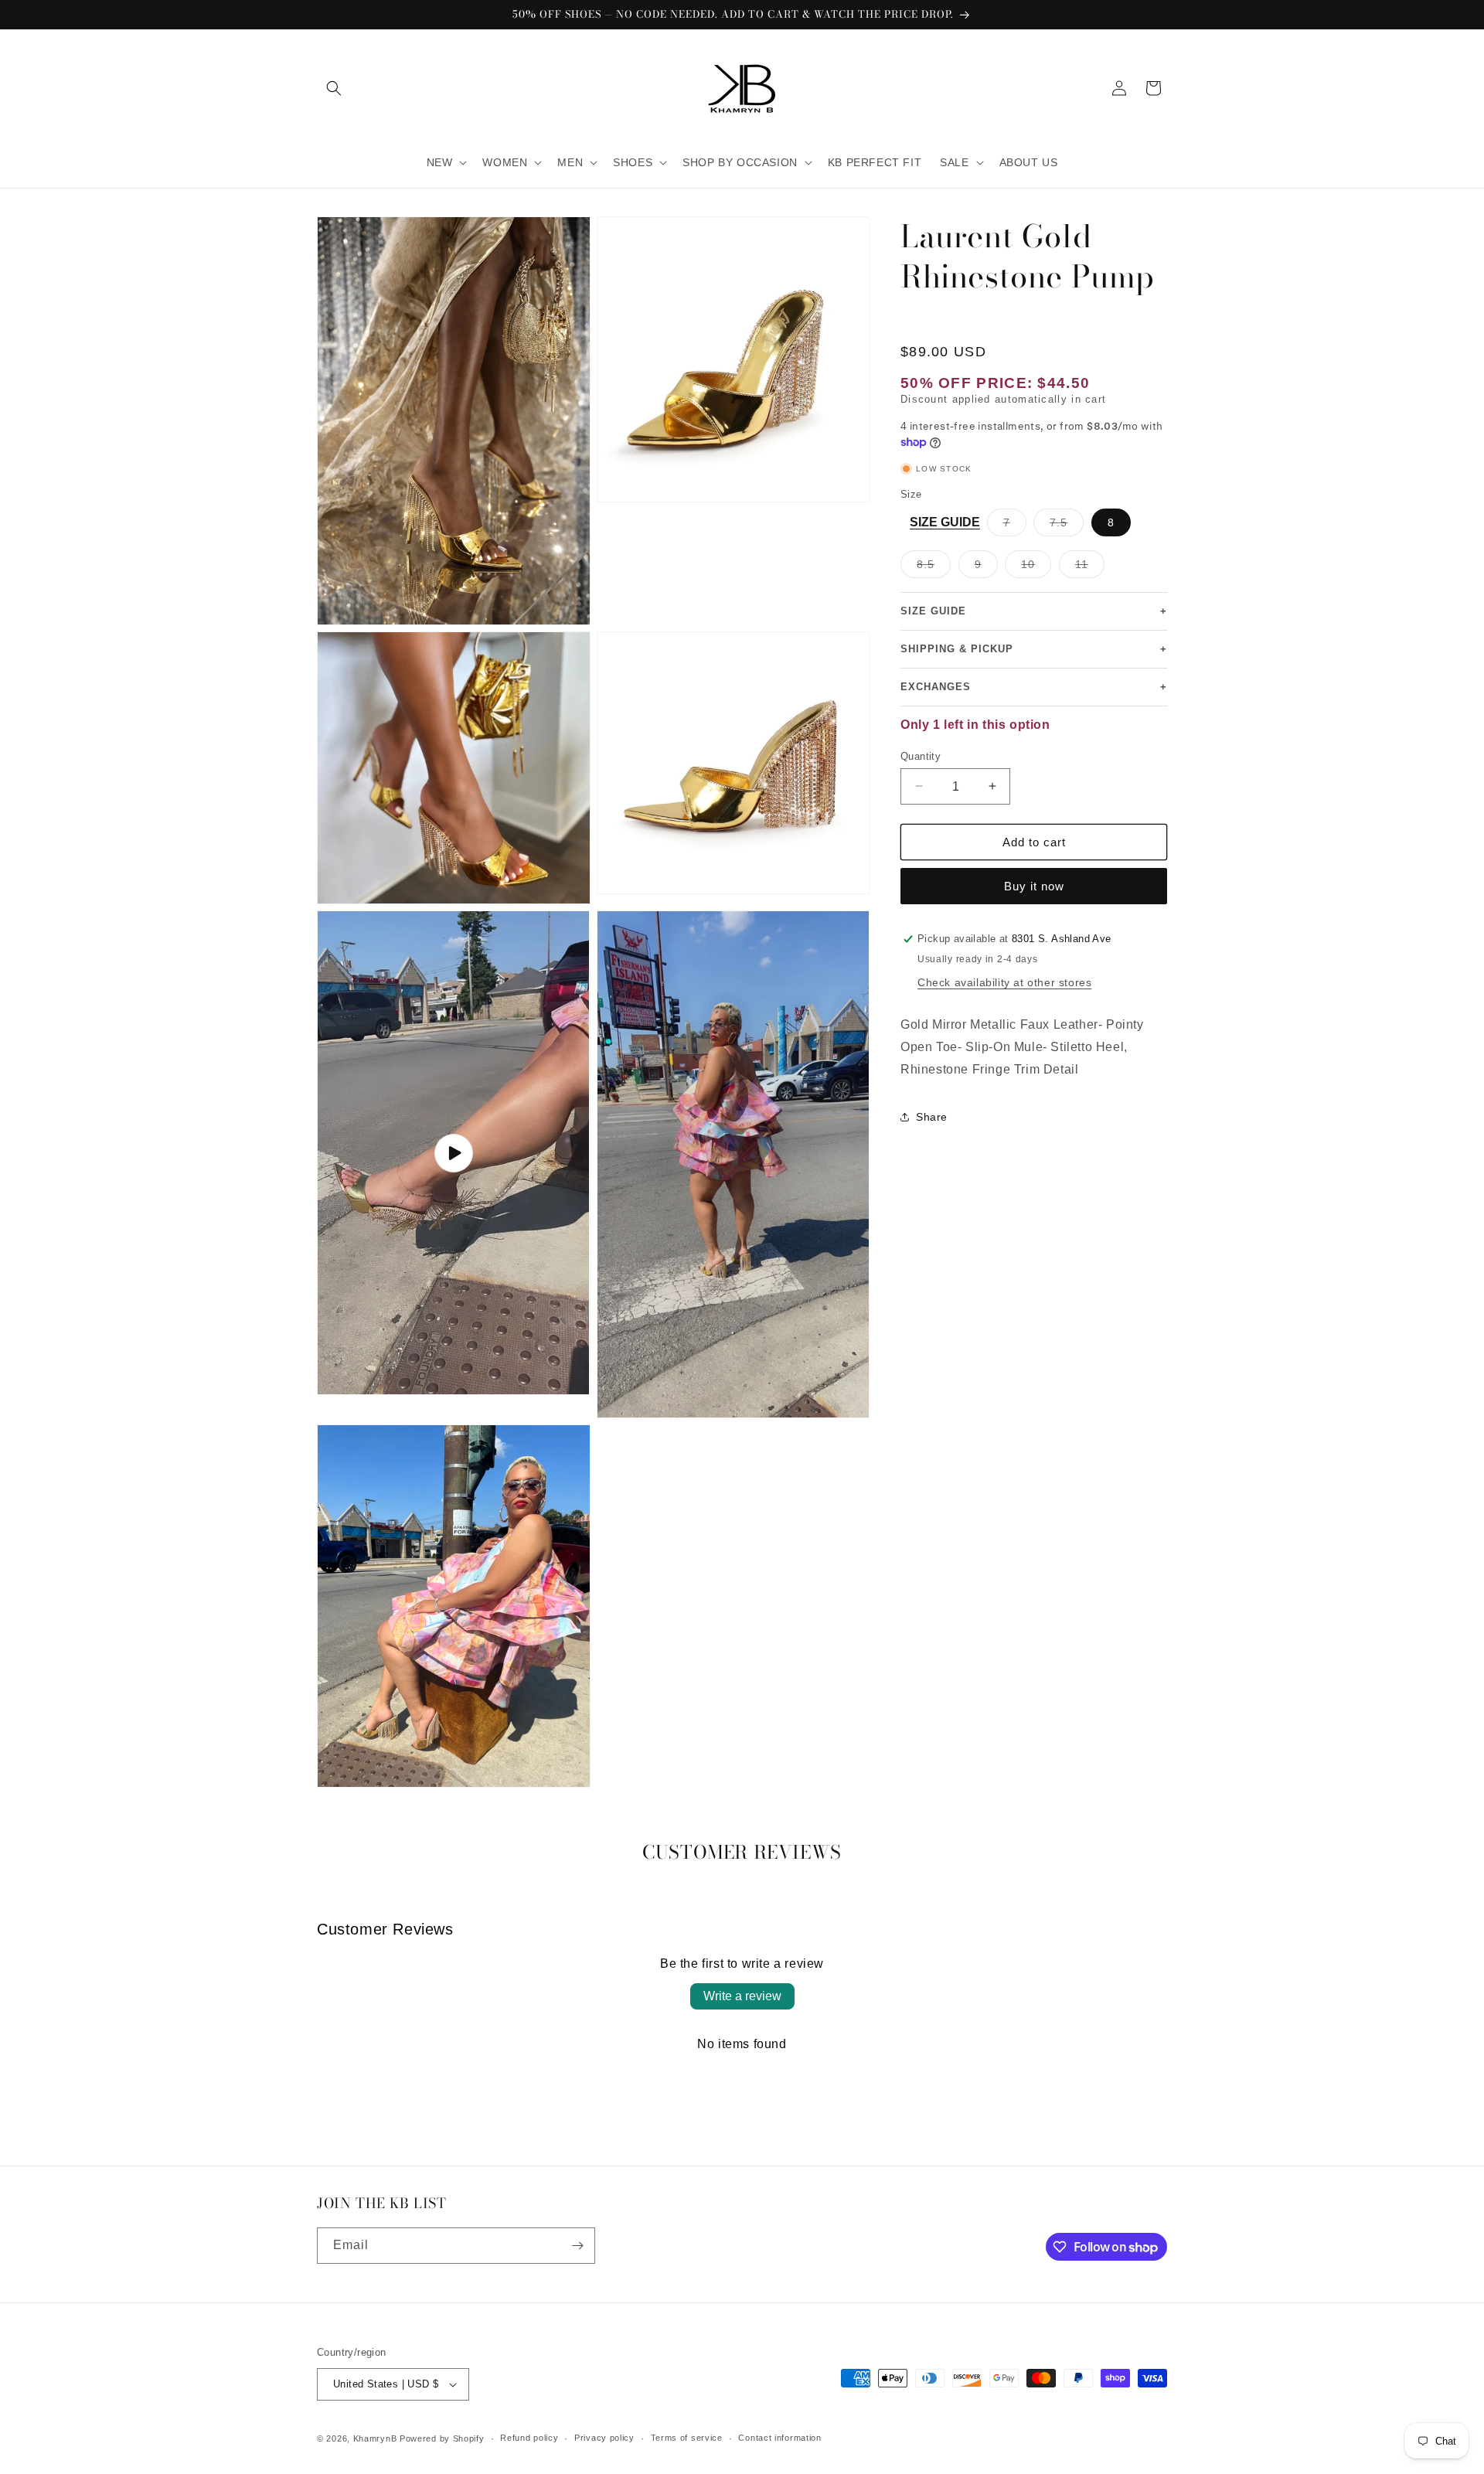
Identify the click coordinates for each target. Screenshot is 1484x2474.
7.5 (1067, 526)
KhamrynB (375, 2438)
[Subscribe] (577, 2246)
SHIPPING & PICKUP (1034, 648)
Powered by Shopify (442, 2438)
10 (1036, 568)
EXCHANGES (1034, 686)
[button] (334, 88)
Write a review (742, 1996)
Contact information (779, 2438)
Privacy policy (604, 2438)
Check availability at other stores (1004, 982)
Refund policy (529, 2438)
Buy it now (1034, 886)
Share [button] (932, 1117)
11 (1090, 568)
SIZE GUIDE (945, 522)
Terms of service (687, 2438)
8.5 (934, 568)
